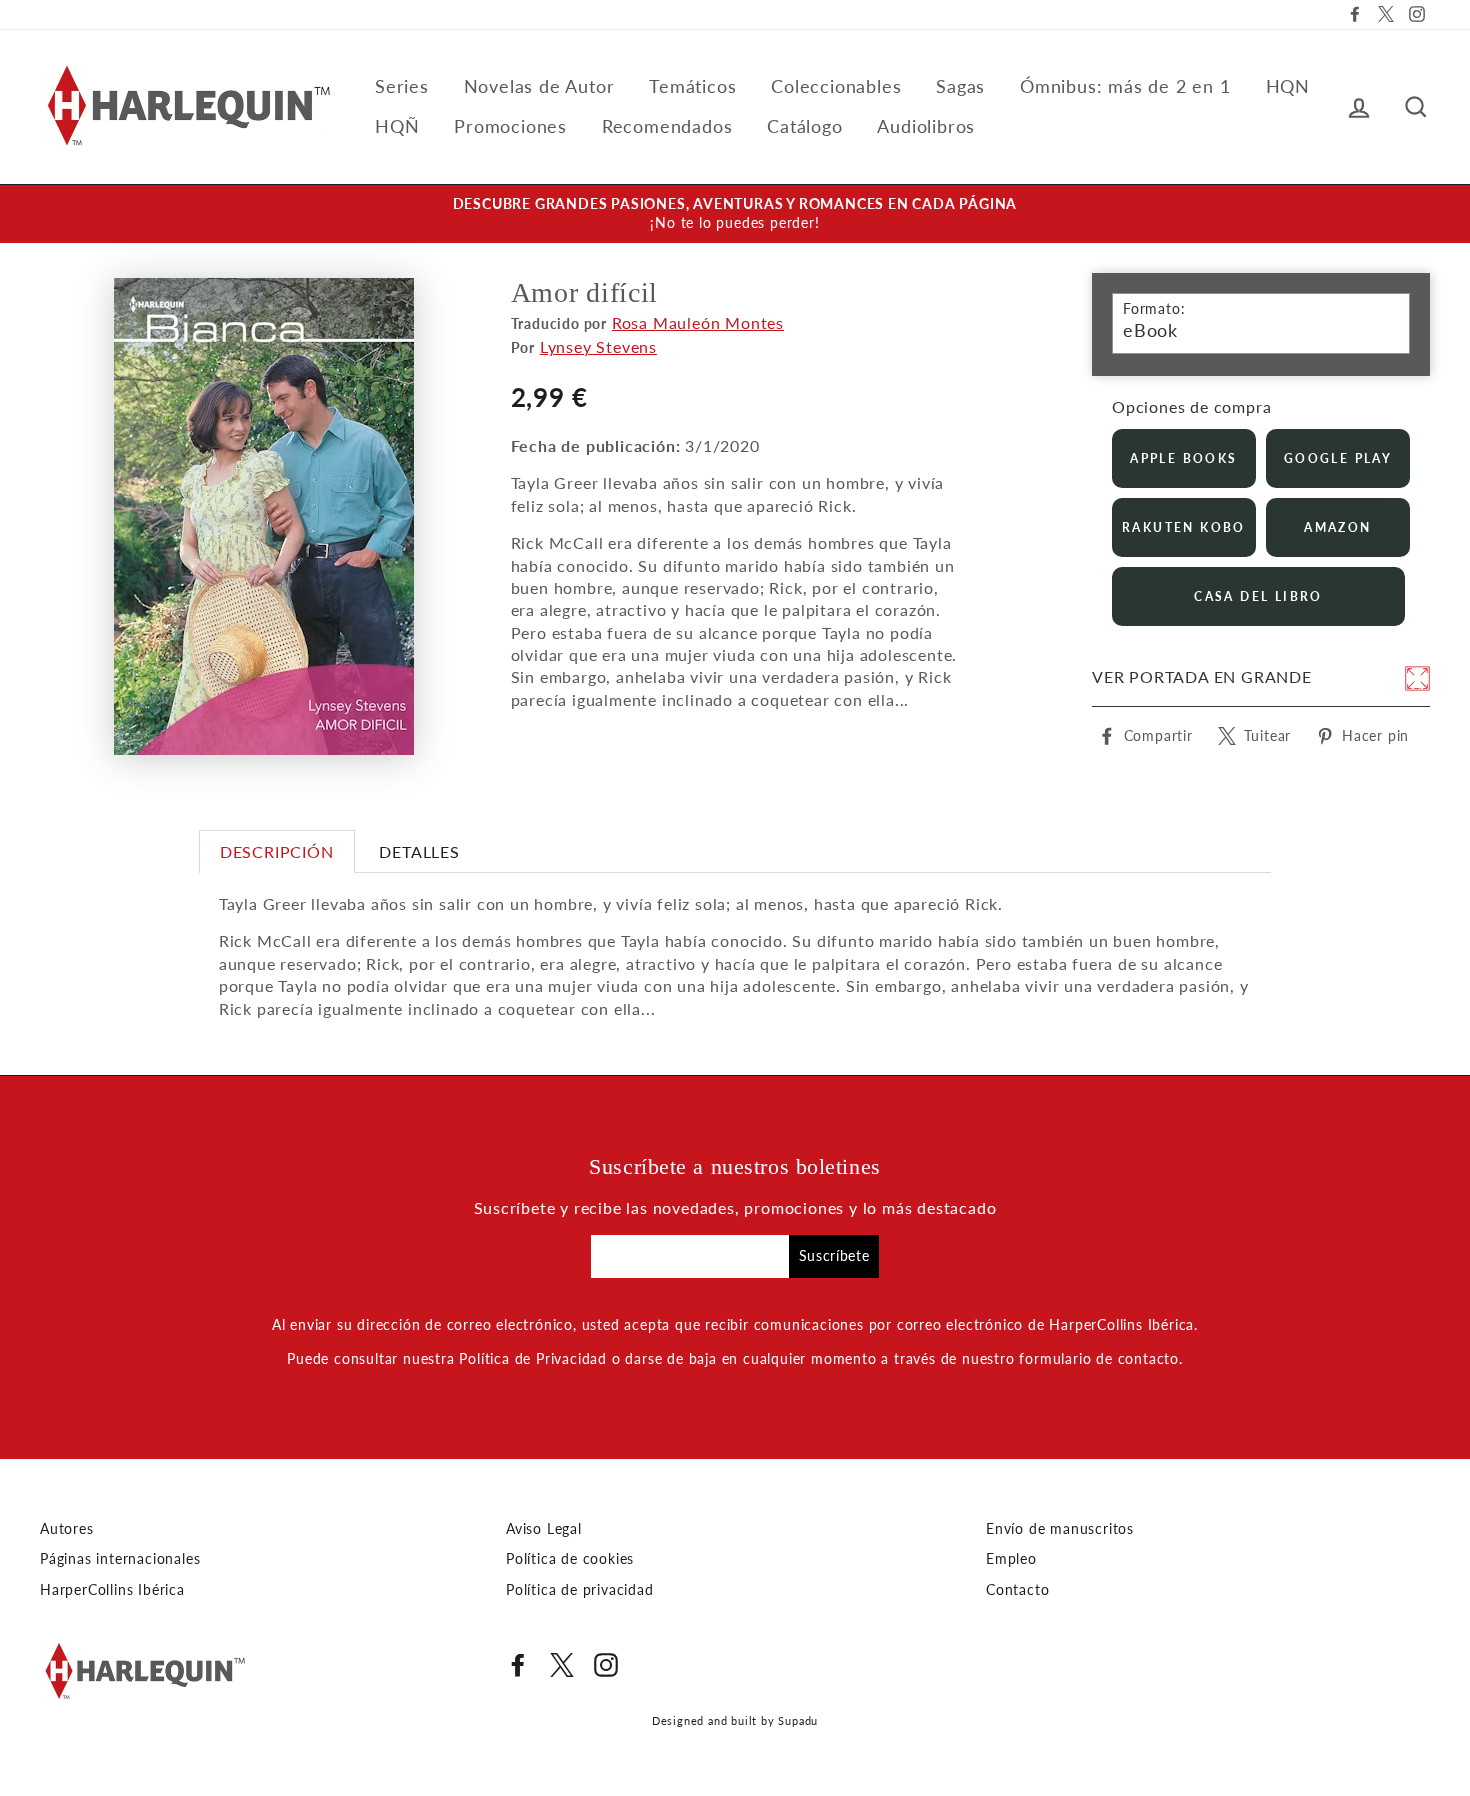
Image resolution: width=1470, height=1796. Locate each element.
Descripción (277, 851)
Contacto (1017, 1590)
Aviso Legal (544, 1529)
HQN (1288, 86)
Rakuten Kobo (1184, 527)
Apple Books (1183, 458)
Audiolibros (926, 126)
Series (402, 86)
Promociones (510, 126)
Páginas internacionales (120, 1559)
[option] (735, 214)
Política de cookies (570, 1559)
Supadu (798, 1720)
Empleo (1011, 1559)
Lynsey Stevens (598, 346)
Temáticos (692, 86)
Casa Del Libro (1258, 596)
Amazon (1337, 527)
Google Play (1338, 458)
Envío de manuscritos (1060, 1529)
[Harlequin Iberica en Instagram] (606, 1665)
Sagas (960, 86)
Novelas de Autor (539, 86)
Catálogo (804, 126)
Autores (67, 1529)
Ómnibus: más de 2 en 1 (1125, 86)
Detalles (419, 851)
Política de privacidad (580, 1590)
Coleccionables (836, 86)
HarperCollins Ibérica (112, 1590)
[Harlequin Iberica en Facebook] (518, 1665)
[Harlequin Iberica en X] (562, 1665)
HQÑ (397, 126)
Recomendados (667, 126)
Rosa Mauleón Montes (698, 322)
